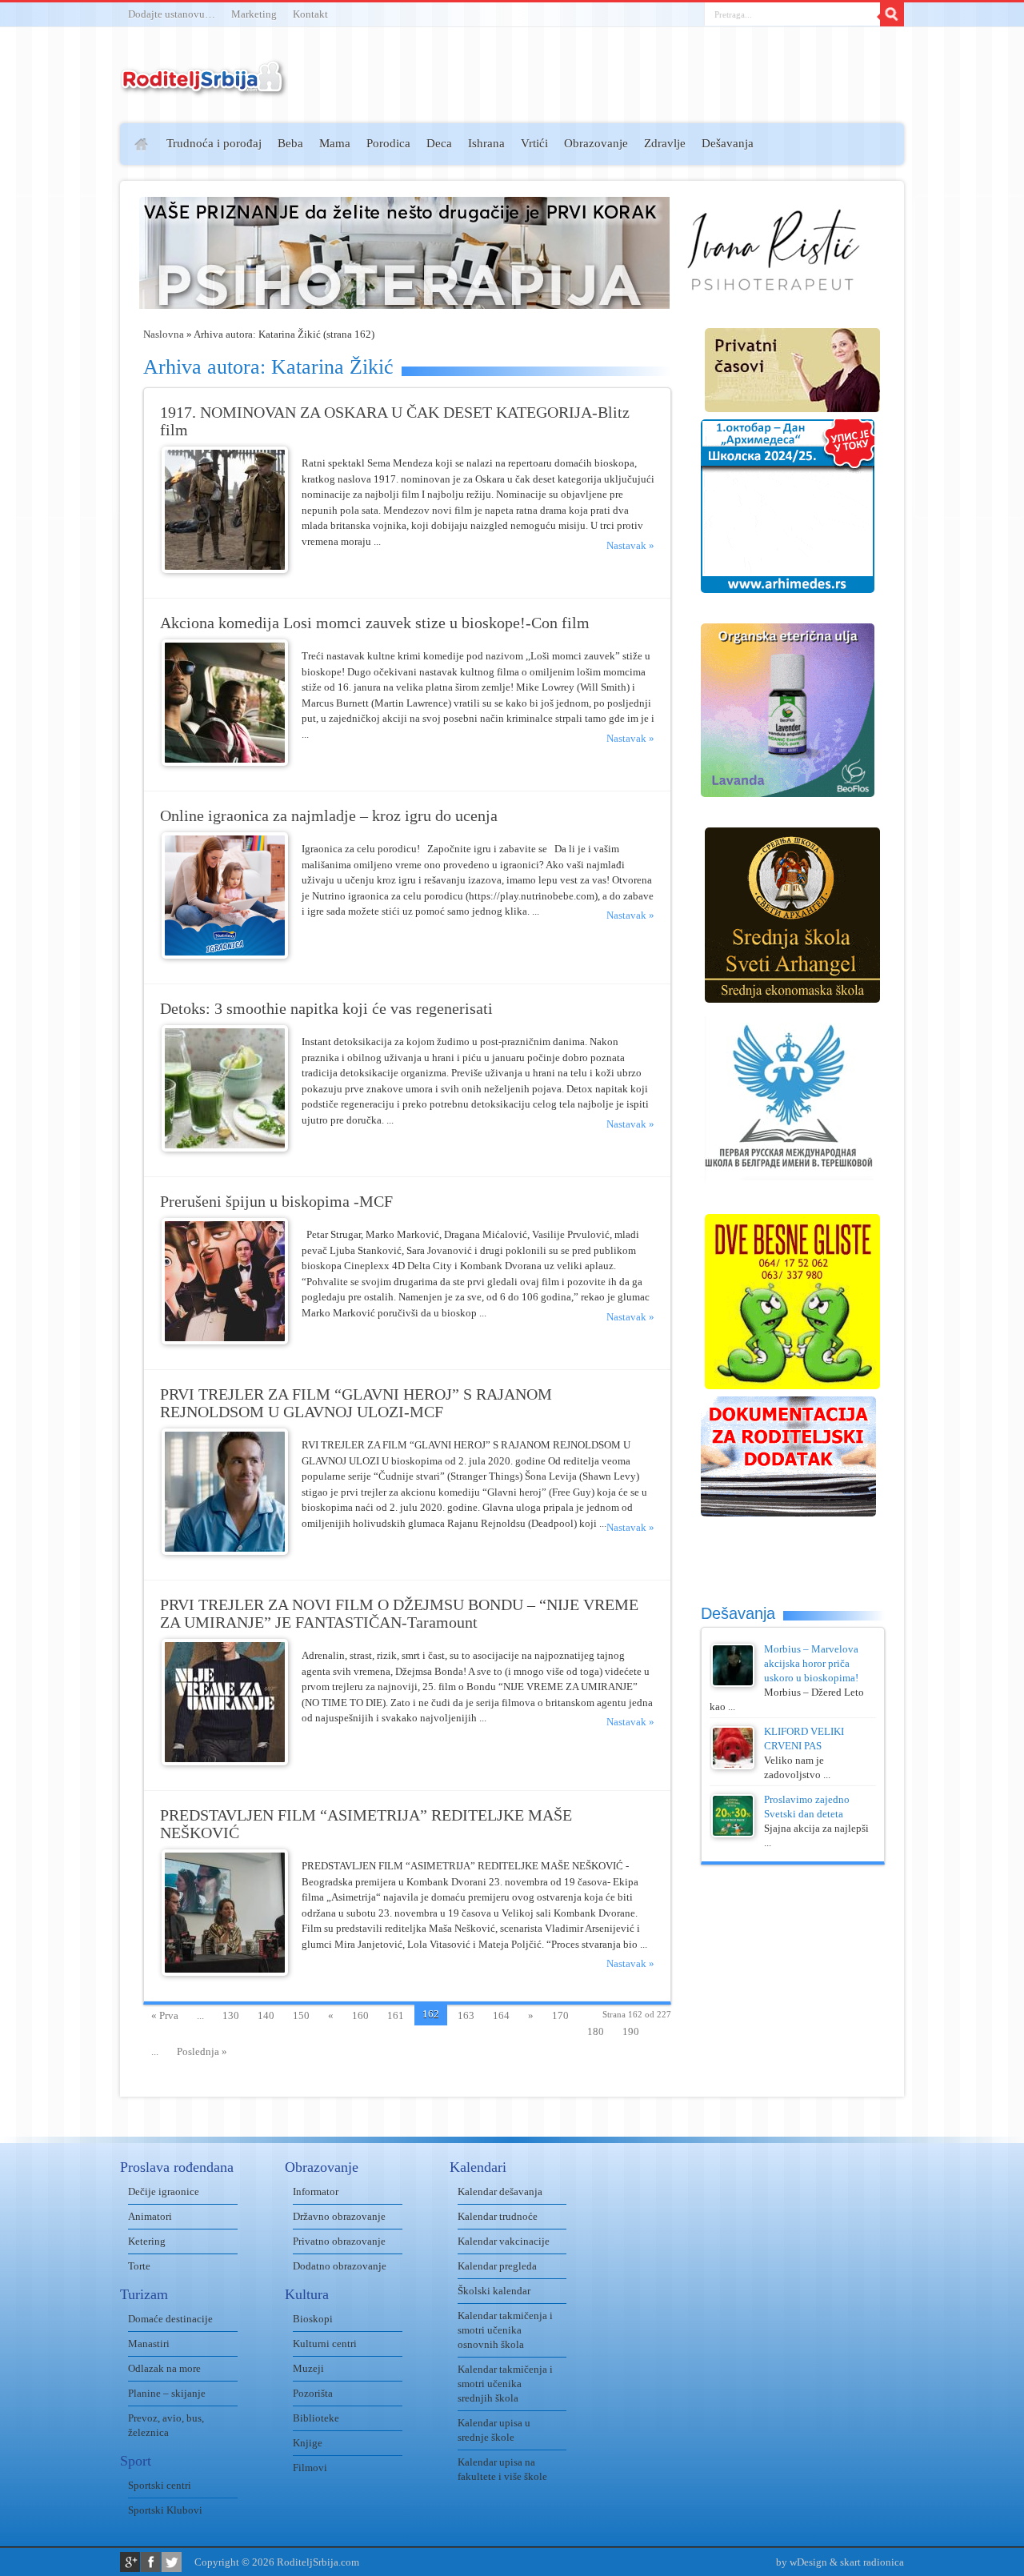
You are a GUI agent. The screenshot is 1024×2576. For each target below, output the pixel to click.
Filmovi (310, 2468)
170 (560, 2015)
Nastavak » (630, 545)
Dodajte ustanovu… (172, 14)
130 (231, 2015)
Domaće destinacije (170, 2319)
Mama (335, 143)
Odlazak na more (164, 2368)
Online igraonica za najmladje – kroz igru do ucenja (329, 816)
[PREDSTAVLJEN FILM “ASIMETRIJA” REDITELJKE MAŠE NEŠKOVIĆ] (225, 1972)
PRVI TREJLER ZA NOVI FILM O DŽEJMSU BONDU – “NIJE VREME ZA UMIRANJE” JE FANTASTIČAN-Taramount (399, 1614)
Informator (316, 2191)
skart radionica (872, 2562)
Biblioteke (316, 2418)
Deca (439, 143)
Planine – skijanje (167, 2393)
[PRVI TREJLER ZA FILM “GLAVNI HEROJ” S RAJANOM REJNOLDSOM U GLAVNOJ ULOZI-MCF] (225, 1551)
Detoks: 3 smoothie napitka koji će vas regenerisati (326, 1009)
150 (301, 2015)
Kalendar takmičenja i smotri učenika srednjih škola (505, 2384)
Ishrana (486, 143)
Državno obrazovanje (339, 2216)
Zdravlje (665, 143)
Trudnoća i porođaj (214, 143)
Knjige (308, 2443)
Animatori (150, 2216)
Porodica (388, 143)
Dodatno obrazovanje (340, 2266)
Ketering (147, 2241)
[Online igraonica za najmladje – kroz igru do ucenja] (225, 955)
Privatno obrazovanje (339, 2241)
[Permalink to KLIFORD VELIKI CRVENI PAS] (733, 1766)
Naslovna (164, 334)
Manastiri (149, 2344)
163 (466, 2015)
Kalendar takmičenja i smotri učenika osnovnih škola (505, 2330)
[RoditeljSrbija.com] (204, 88)
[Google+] (130, 2562)
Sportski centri (160, 2485)
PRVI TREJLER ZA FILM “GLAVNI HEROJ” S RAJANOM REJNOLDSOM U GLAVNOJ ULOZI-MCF (356, 1403)
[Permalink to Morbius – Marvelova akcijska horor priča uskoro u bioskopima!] (733, 1683)
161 (396, 2015)
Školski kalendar (494, 2291)
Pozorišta (313, 2393)
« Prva (165, 2015)
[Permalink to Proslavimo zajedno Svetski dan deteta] (733, 1834)
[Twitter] (172, 2562)
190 (631, 2031)
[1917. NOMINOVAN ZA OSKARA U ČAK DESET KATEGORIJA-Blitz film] (225, 569)
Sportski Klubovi (165, 2510)
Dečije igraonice (164, 2191)
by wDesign (802, 2562)
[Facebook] (151, 2562)
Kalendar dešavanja (500, 2191)
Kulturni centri (325, 2344)
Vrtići (534, 143)
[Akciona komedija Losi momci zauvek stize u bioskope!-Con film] (225, 762)
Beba (290, 143)
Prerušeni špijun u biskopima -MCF (276, 1202)
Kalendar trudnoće (498, 2216)
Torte (139, 2266)
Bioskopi (313, 2319)
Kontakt (310, 14)
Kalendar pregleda (497, 2266)
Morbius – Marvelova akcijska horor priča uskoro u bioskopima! (811, 1663)
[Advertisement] (58, 357)
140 (266, 2015)
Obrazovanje (596, 143)
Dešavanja (728, 143)
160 (360, 2015)
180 (596, 2031)
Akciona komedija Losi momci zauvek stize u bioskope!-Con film (375, 623)
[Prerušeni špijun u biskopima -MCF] (225, 1341)
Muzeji (308, 2368)
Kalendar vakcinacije (504, 2241)
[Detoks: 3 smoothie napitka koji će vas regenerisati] (225, 1148)
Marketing (254, 14)
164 (501, 2015)
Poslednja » (202, 2051)
